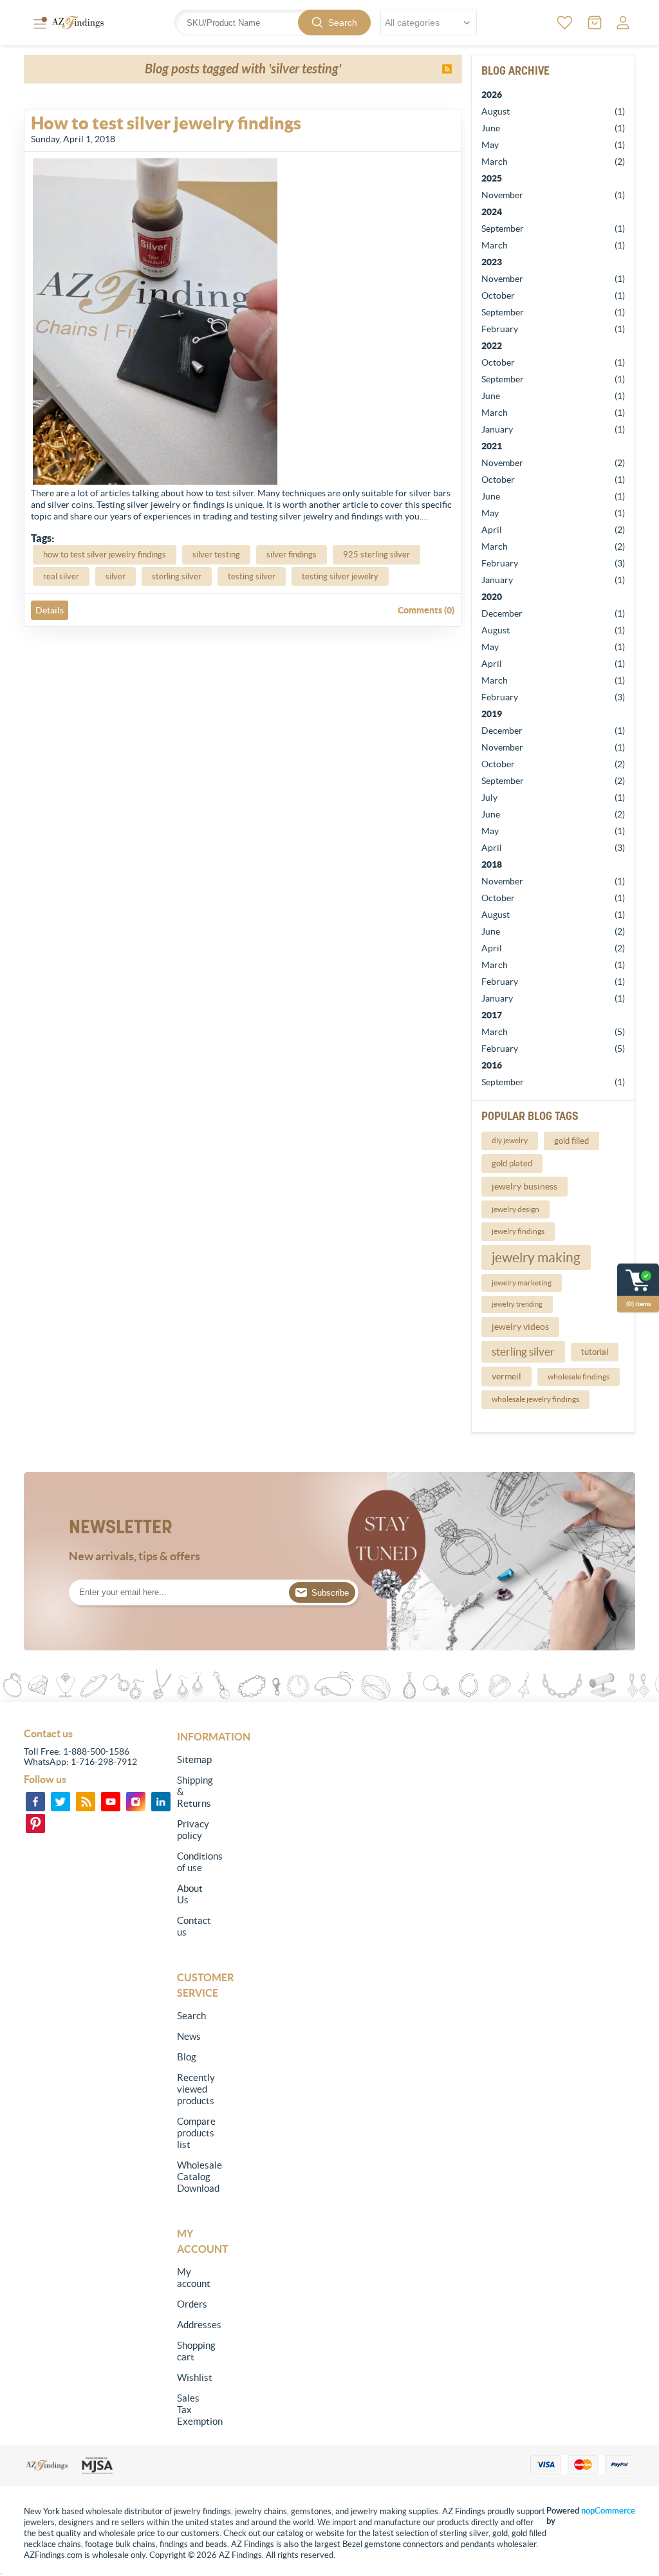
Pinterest (35, 1824)
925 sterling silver (376, 555)
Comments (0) (426, 610)
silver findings (292, 555)
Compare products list (193, 2133)
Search (343, 23)
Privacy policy (193, 1830)
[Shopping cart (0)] (595, 23)
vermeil (506, 1376)
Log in (623, 23)
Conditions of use (193, 1862)
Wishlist (193, 2377)
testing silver (252, 576)
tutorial (595, 1352)
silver (116, 576)
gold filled (571, 1141)
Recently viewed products (193, 2089)
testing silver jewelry (340, 576)
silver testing (216, 555)
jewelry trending (517, 1304)
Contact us (193, 1926)
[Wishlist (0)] (565, 23)
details (50, 610)
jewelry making (536, 1257)
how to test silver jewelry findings (105, 555)
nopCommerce (608, 2511)
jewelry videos (520, 1327)
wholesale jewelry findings (535, 1399)
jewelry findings (518, 1231)
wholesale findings (579, 1377)
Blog (187, 2057)
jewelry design (515, 1209)
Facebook (35, 1802)
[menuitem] (193, 1760)
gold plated (512, 1163)
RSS (447, 69)
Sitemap (193, 1759)
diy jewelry (510, 1140)
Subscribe (330, 1593)
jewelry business (524, 1186)
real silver (61, 576)
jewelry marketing (522, 1283)
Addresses (193, 2325)
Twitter (60, 1802)
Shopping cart (193, 2351)
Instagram (136, 1802)
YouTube (111, 1802)
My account (193, 2278)
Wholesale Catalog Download (193, 2177)
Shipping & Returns (193, 1792)
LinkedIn (161, 1802)
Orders (192, 2304)
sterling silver (523, 1352)
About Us (190, 1894)
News (189, 2036)
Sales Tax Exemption (193, 2410)
